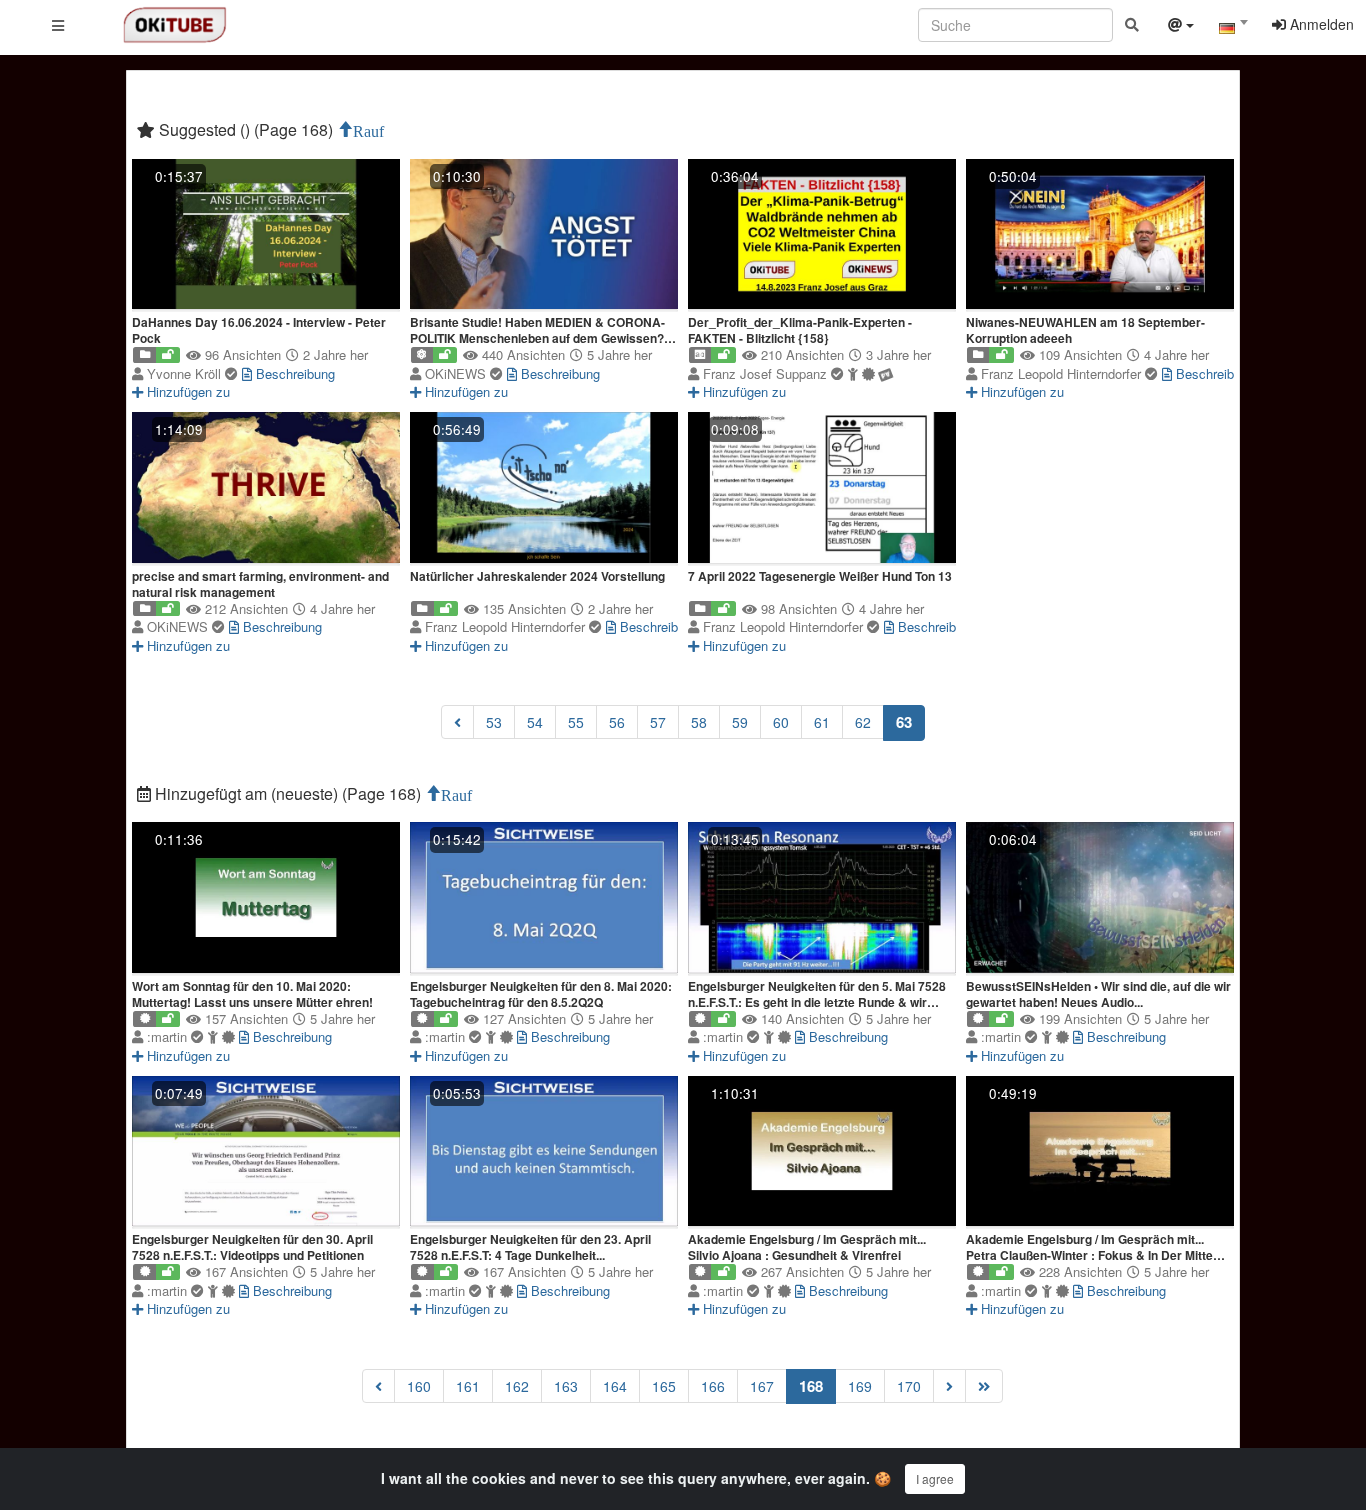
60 (781, 722)
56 (617, 722)
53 (494, 722)
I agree (935, 1478)
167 (762, 1386)
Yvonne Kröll (186, 373)
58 (699, 722)
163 (566, 1386)
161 (468, 1386)
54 (535, 722)
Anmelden (1320, 24)
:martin (169, 1036)
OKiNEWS (457, 373)
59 (740, 722)
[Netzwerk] (1181, 27)
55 (576, 722)
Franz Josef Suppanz (767, 373)
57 (658, 722)
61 (822, 722)
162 (517, 1386)
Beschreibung (293, 373)
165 (664, 1386)
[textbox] (1233, 28)
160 (419, 1386)
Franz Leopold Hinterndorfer (1063, 373)
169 (860, 1386)
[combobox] (1233, 29)
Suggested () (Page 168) (246, 129)
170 (909, 1386)
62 (863, 722)
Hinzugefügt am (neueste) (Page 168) (288, 793)
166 (713, 1386)
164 (615, 1386)
